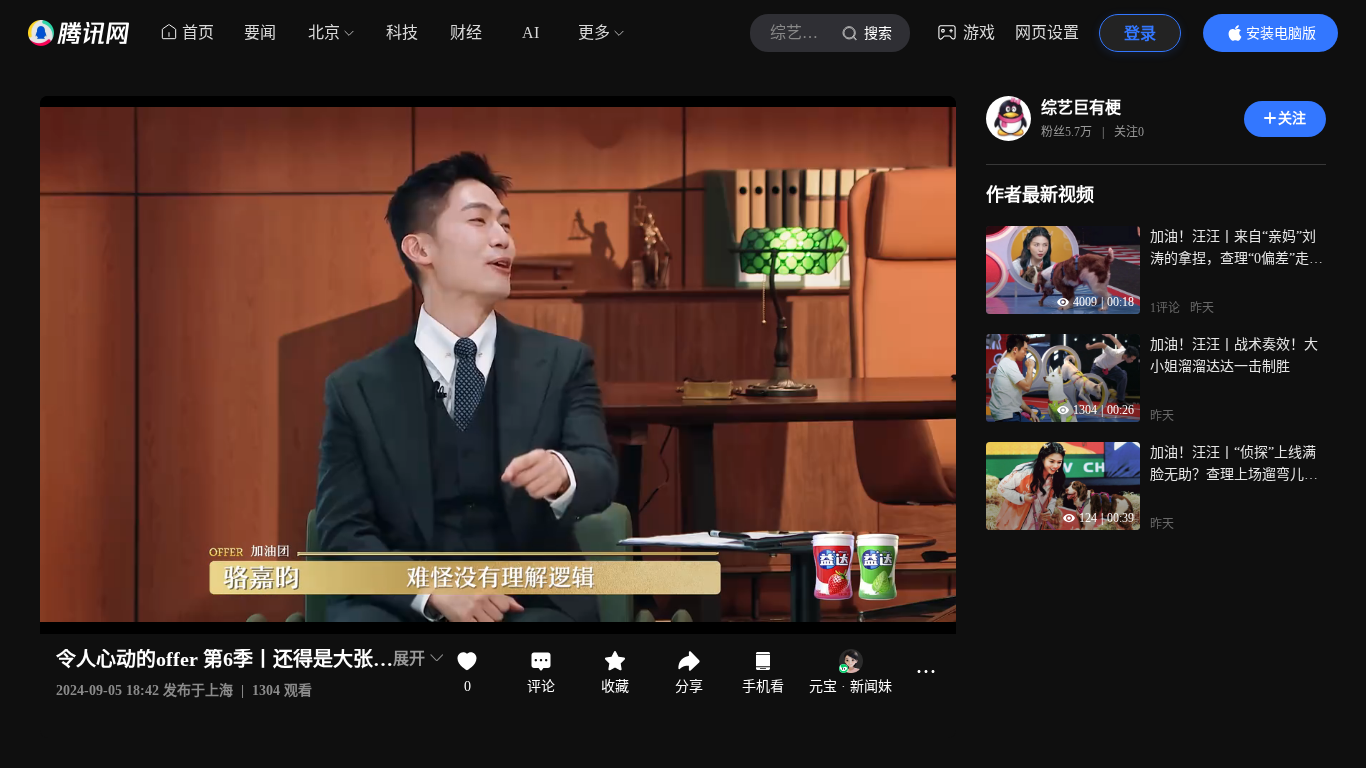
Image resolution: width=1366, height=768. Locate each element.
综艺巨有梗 (1081, 107)
